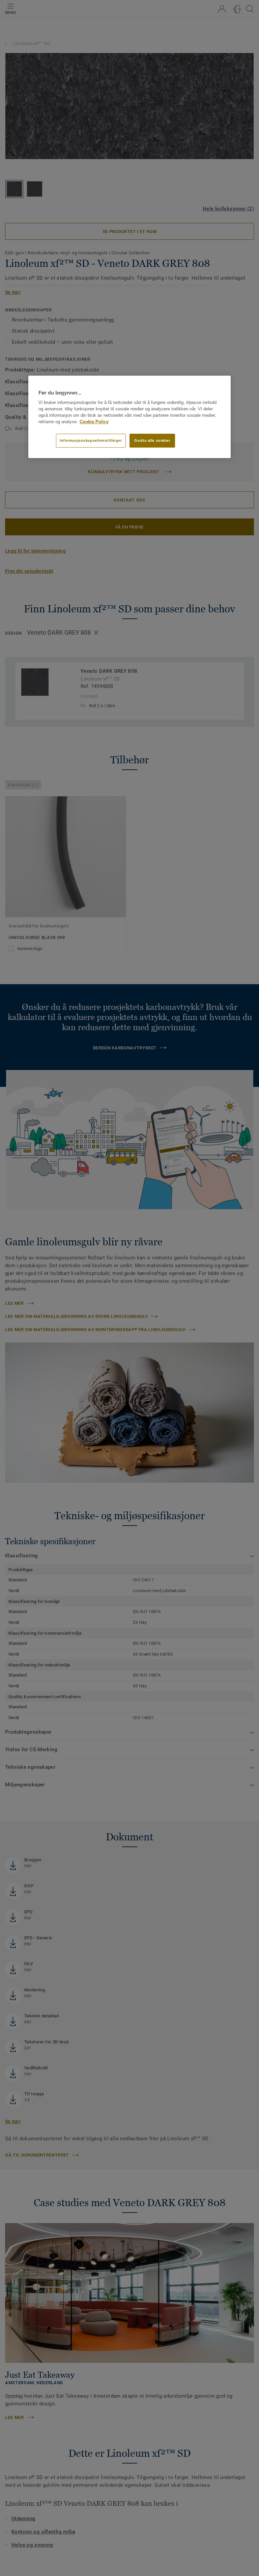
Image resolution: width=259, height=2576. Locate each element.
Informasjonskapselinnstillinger (91, 440)
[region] (129, 417)
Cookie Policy (94, 422)
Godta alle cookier (152, 440)
